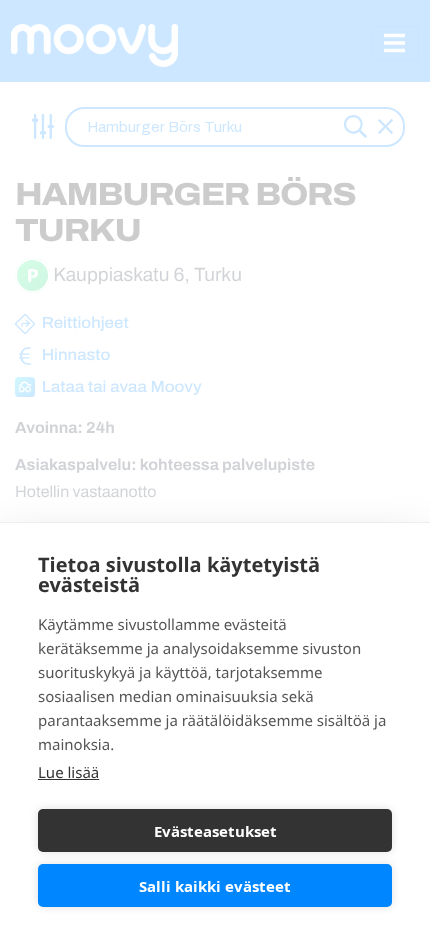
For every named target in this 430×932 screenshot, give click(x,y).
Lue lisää (68, 773)
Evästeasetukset (215, 831)
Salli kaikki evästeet (215, 886)
